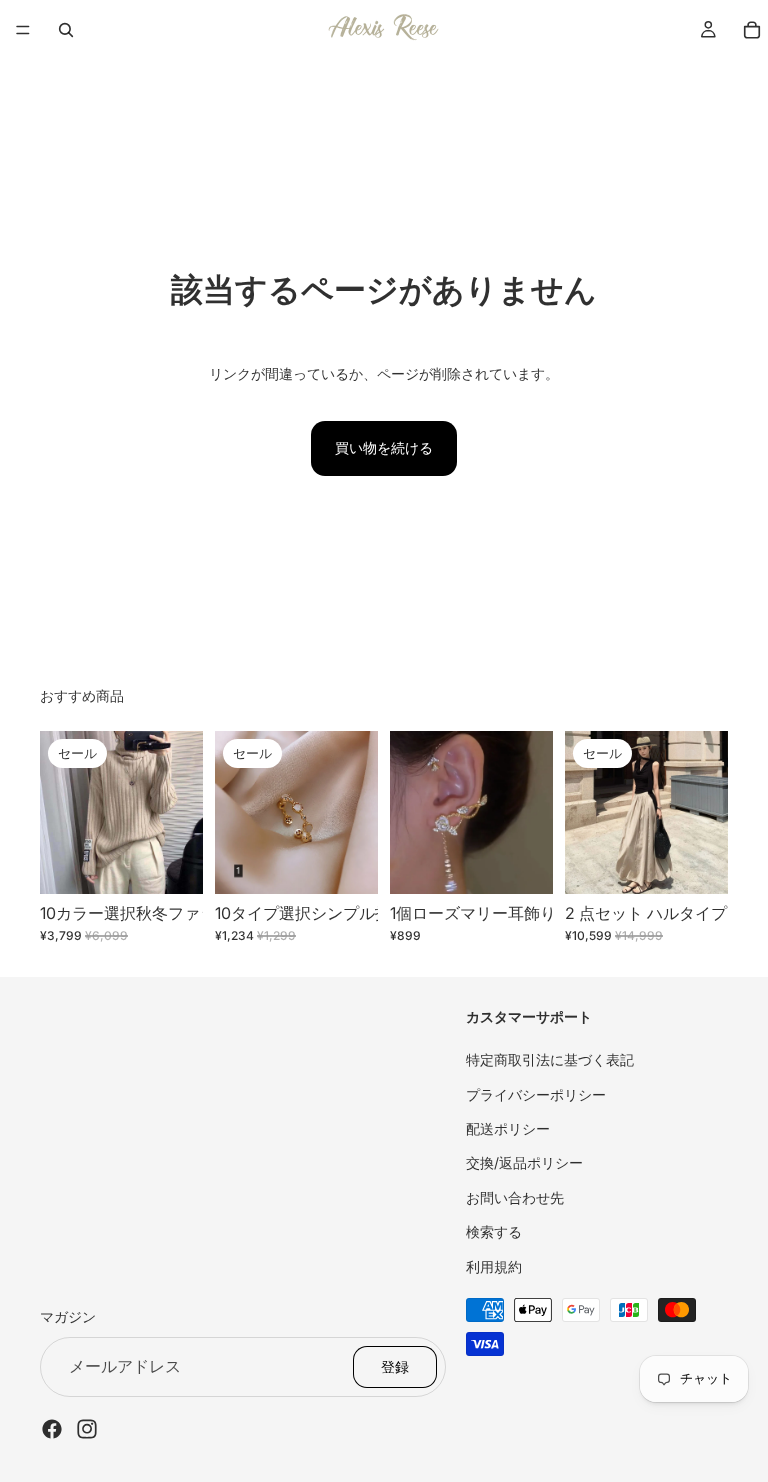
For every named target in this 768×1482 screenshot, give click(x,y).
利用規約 (494, 1265)
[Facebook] (52, 1428)
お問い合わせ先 (515, 1196)
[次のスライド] (181, 813)
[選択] (172, 863)
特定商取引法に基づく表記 (550, 1059)
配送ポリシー (508, 1128)
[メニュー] (23, 30)
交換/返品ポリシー (524, 1162)
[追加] (522, 863)
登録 (395, 1365)
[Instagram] (87, 1428)
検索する (494, 1231)
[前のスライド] (62, 813)
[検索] (66, 30)
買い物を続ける (384, 447)
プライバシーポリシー (536, 1093)
